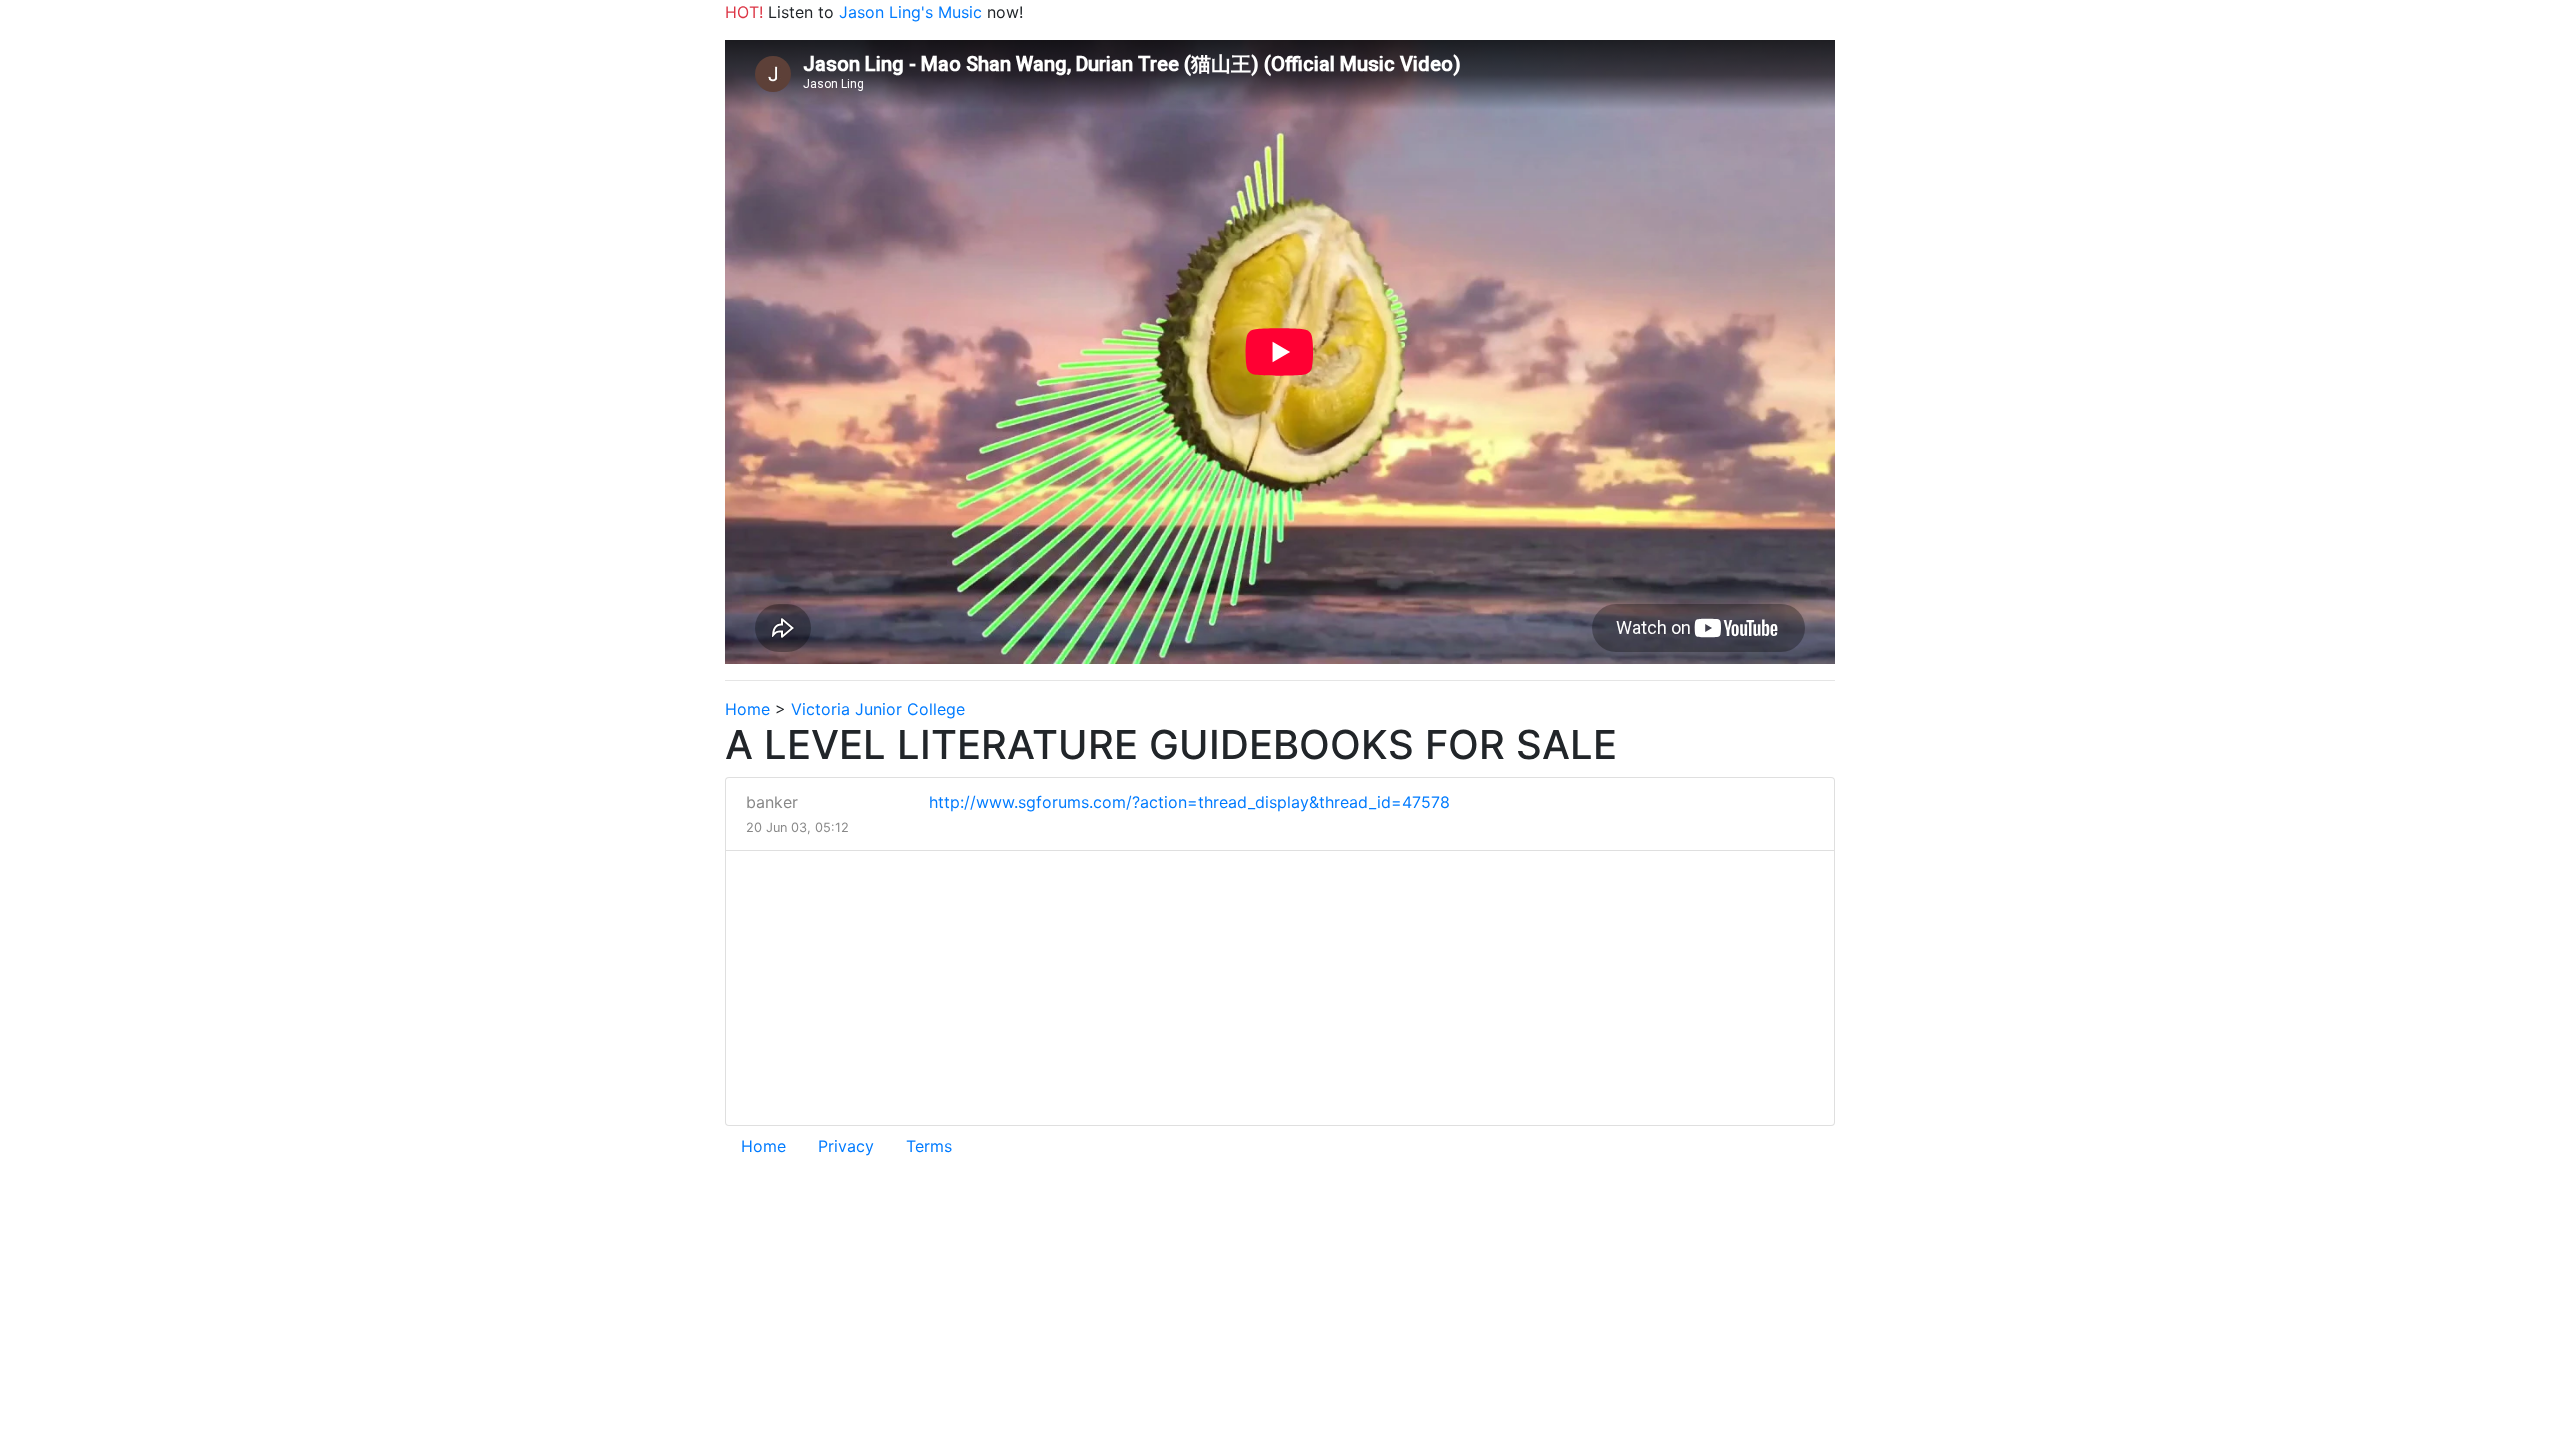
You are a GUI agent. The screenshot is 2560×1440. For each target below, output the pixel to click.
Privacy (846, 1146)
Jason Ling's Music (910, 12)
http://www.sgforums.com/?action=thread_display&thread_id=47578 (1189, 802)
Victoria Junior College (878, 709)
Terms (929, 1146)
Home (747, 709)
